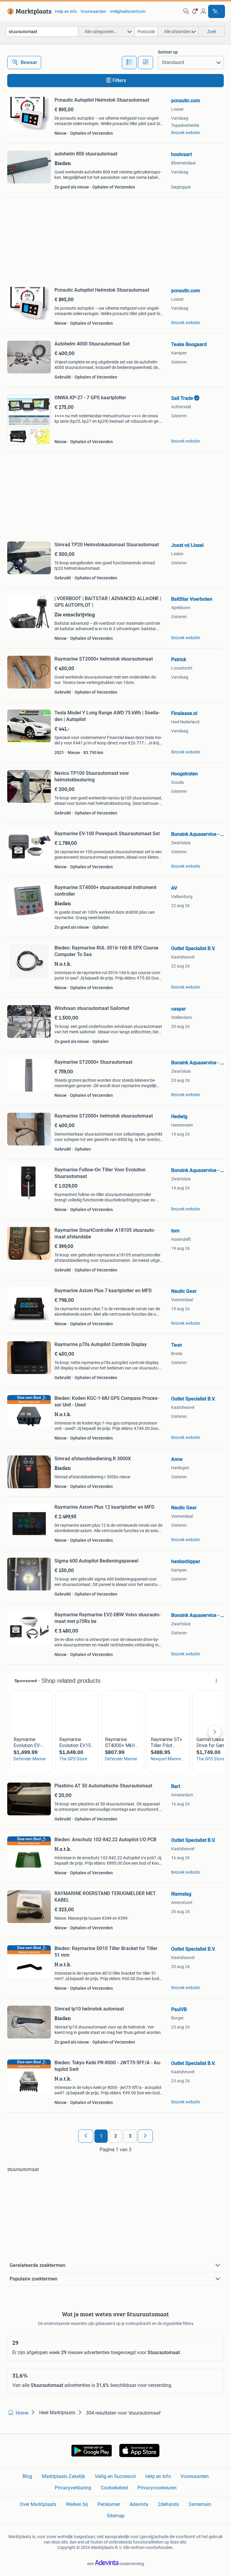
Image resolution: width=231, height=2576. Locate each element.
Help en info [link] (66, 11)
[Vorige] (86, 2136)
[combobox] (42, 31)
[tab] (129, 63)
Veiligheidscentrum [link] (128, 11)
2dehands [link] (168, 2504)
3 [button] (130, 2136)
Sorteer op (168, 52)
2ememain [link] (200, 2504)
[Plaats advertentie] (217, 11)
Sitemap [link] (116, 2516)
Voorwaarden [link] (93, 11)
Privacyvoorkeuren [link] (157, 2488)
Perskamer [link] (109, 2504)
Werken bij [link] (77, 2504)
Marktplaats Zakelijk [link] (63, 2476)
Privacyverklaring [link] (73, 2488)
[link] (28, 11)
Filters (119, 80)
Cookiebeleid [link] (114, 2488)
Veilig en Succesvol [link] (115, 2476)
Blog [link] (27, 2476)
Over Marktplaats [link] (38, 2504)
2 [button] (116, 2136)
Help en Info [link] (158, 2476)
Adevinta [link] (139, 2504)
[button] (195, 11)
